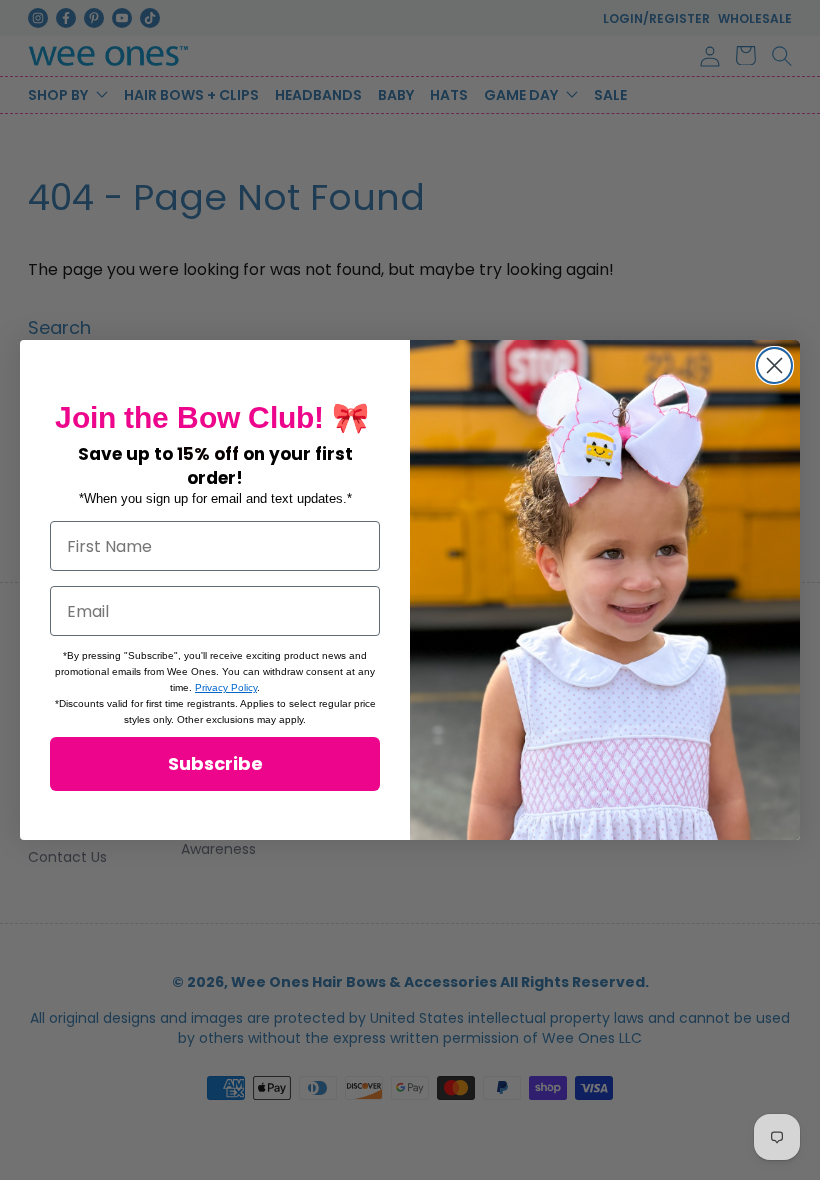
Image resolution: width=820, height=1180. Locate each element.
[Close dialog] (774, 365)
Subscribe (215, 763)
